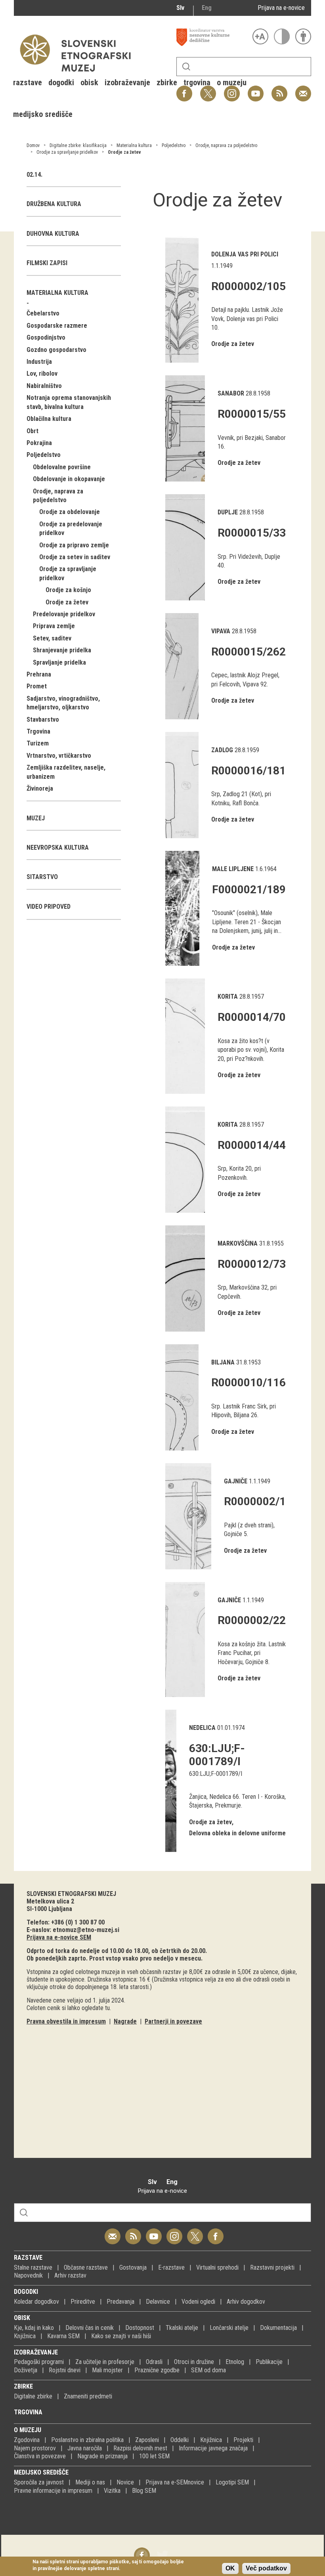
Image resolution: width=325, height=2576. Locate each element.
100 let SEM (154, 2456)
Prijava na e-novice (281, 8)
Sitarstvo (42, 877)
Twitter (195, 2232)
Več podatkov (266, 2568)
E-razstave (171, 2267)
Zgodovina (27, 2440)
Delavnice (158, 2302)
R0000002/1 (255, 1501)
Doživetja (26, 2370)
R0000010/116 (249, 1383)
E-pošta (303, 89)
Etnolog (235, 2362)
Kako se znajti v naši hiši (121, 2336)
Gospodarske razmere (57, 326)
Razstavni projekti (272, 2267)
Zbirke (23, 2386)
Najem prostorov (35, 2448)
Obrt (32, 431)
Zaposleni (147, 2440)
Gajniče (236, 1481)
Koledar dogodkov (36, 2302)
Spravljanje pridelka (59, 662)
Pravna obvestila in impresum (66, 2021)
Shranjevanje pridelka (62, 650)
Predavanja (120, 2302)
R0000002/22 (252, 1620)
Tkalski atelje (182, 2328)
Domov (33, 145)
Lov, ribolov (42, 374)
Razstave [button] (28, 82)
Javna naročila (85, 2448)
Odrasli (154, 2362)
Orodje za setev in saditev (75, 557)
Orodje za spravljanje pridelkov (67, 152)
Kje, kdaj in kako (34, 2328)
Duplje (228, 512)
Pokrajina (39, 443)
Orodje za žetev (124, 152)
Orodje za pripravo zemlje (74, 545)
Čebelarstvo (43, 313)
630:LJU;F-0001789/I (217, 1755)
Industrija (39, 362)
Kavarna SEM (63, 2336)
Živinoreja (40, 788)
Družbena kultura (54, 204)
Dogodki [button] (61, 82)
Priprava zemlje (54, 626)
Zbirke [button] (167, 82)
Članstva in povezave (40, 2456)
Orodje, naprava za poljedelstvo (226, 145)
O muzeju (28, 2430)
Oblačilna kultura (49, 419)
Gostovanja (133, 2267)
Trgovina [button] (197, 82)
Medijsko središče (41, 2472)
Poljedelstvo (174, 145)
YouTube (256, 89)
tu (107, 2008)
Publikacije (269, 2362)
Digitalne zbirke (33, 2396)
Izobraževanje (36, 2352)
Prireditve (83, 2302)
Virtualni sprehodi (217, 2267)
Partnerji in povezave (173, 2021)
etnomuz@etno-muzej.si (86, 1930)
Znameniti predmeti (88, 2396)
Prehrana (39, 674)
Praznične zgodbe (157, 2370)
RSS (277, 89)
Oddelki (180, 2440)
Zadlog (222, 750)
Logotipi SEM (232, 2482)
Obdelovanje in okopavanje (69, 479)
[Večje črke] (260, 36)
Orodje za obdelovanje (70, 512)
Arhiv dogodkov (246, 2302)
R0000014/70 (252, 1017)
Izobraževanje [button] (127, 82)
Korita (228, 997)
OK (230, 2568)
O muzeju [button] (232, 82)
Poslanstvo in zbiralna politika (87, 2440)
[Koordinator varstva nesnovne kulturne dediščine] (212, 37)
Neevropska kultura (58, 848)
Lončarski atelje (229, 2328)
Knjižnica (25, 2336)
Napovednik (28, 2275)
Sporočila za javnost (39, 2482)
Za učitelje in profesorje (105, 2362)
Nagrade (125, 2021)
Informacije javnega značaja (213, 2448)
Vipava (221, 631)
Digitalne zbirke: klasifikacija (78, 145)
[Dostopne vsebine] (303, 36)
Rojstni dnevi (65, 2370)
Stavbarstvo (43, 719)
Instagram (174, 2232)
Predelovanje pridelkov (64, 614)
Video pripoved (49, 907)
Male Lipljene (233, 869)
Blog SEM (144, 2491)
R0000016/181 (249, 771)
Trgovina (38, 731)
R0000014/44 (252, 1145)
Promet (37, 686)
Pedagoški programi (39, 2362)
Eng (207, 8)
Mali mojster (107, 2370)
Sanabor (231, 393)
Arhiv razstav (70, 2275)
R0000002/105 (249, 286)
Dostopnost (140, 2328)
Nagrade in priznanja (102, 2456)
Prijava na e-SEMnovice (175, 2482)
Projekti (243, 2440)
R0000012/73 (252, 1264)
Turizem (38, 743)
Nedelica (202, 1728)
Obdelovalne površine (62, 467)
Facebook (216, 2232)
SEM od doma (208, 2370)
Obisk (22, 2318)
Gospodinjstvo (46, 337)
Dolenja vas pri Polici (245, 254)
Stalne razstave (33, 2267)
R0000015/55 (252, 414)
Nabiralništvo (44, 386)
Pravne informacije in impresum (53, 2491)
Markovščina (238, 1243)
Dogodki (26, 2292)
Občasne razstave (86, 2267)
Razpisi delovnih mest (140, 2448)
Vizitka (112, 2491)
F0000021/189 (249, 890)
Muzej (36, 818)
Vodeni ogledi (198, 2302)
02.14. (34, 175)
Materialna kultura (134, 145)
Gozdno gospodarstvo (56, 350)
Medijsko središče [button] (43, 114)
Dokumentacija (278, 2328)
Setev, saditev (52, 638)
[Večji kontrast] (282, 36)
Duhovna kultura (53, 234)
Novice (125, 2482)
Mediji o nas (90, 2482)
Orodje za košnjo (68, 590)
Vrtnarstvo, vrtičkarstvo (59, 756)
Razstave (28, 2258)
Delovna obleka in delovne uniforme (237, 1833)
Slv (180, 8)
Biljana (223, 1362)
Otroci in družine (194, 2362)
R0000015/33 (252, 533)
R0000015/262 (249, 652)
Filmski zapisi (47, 263)
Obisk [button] (89, 82)
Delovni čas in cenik (90, 2328)
